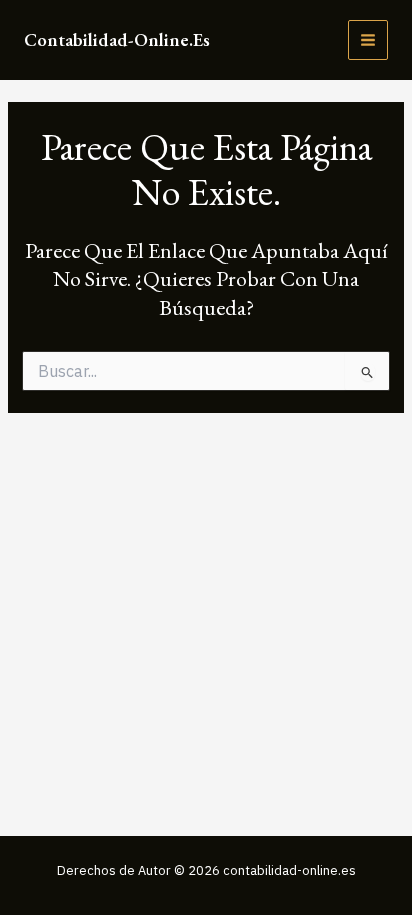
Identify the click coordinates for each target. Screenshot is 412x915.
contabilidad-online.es (117, 39)
